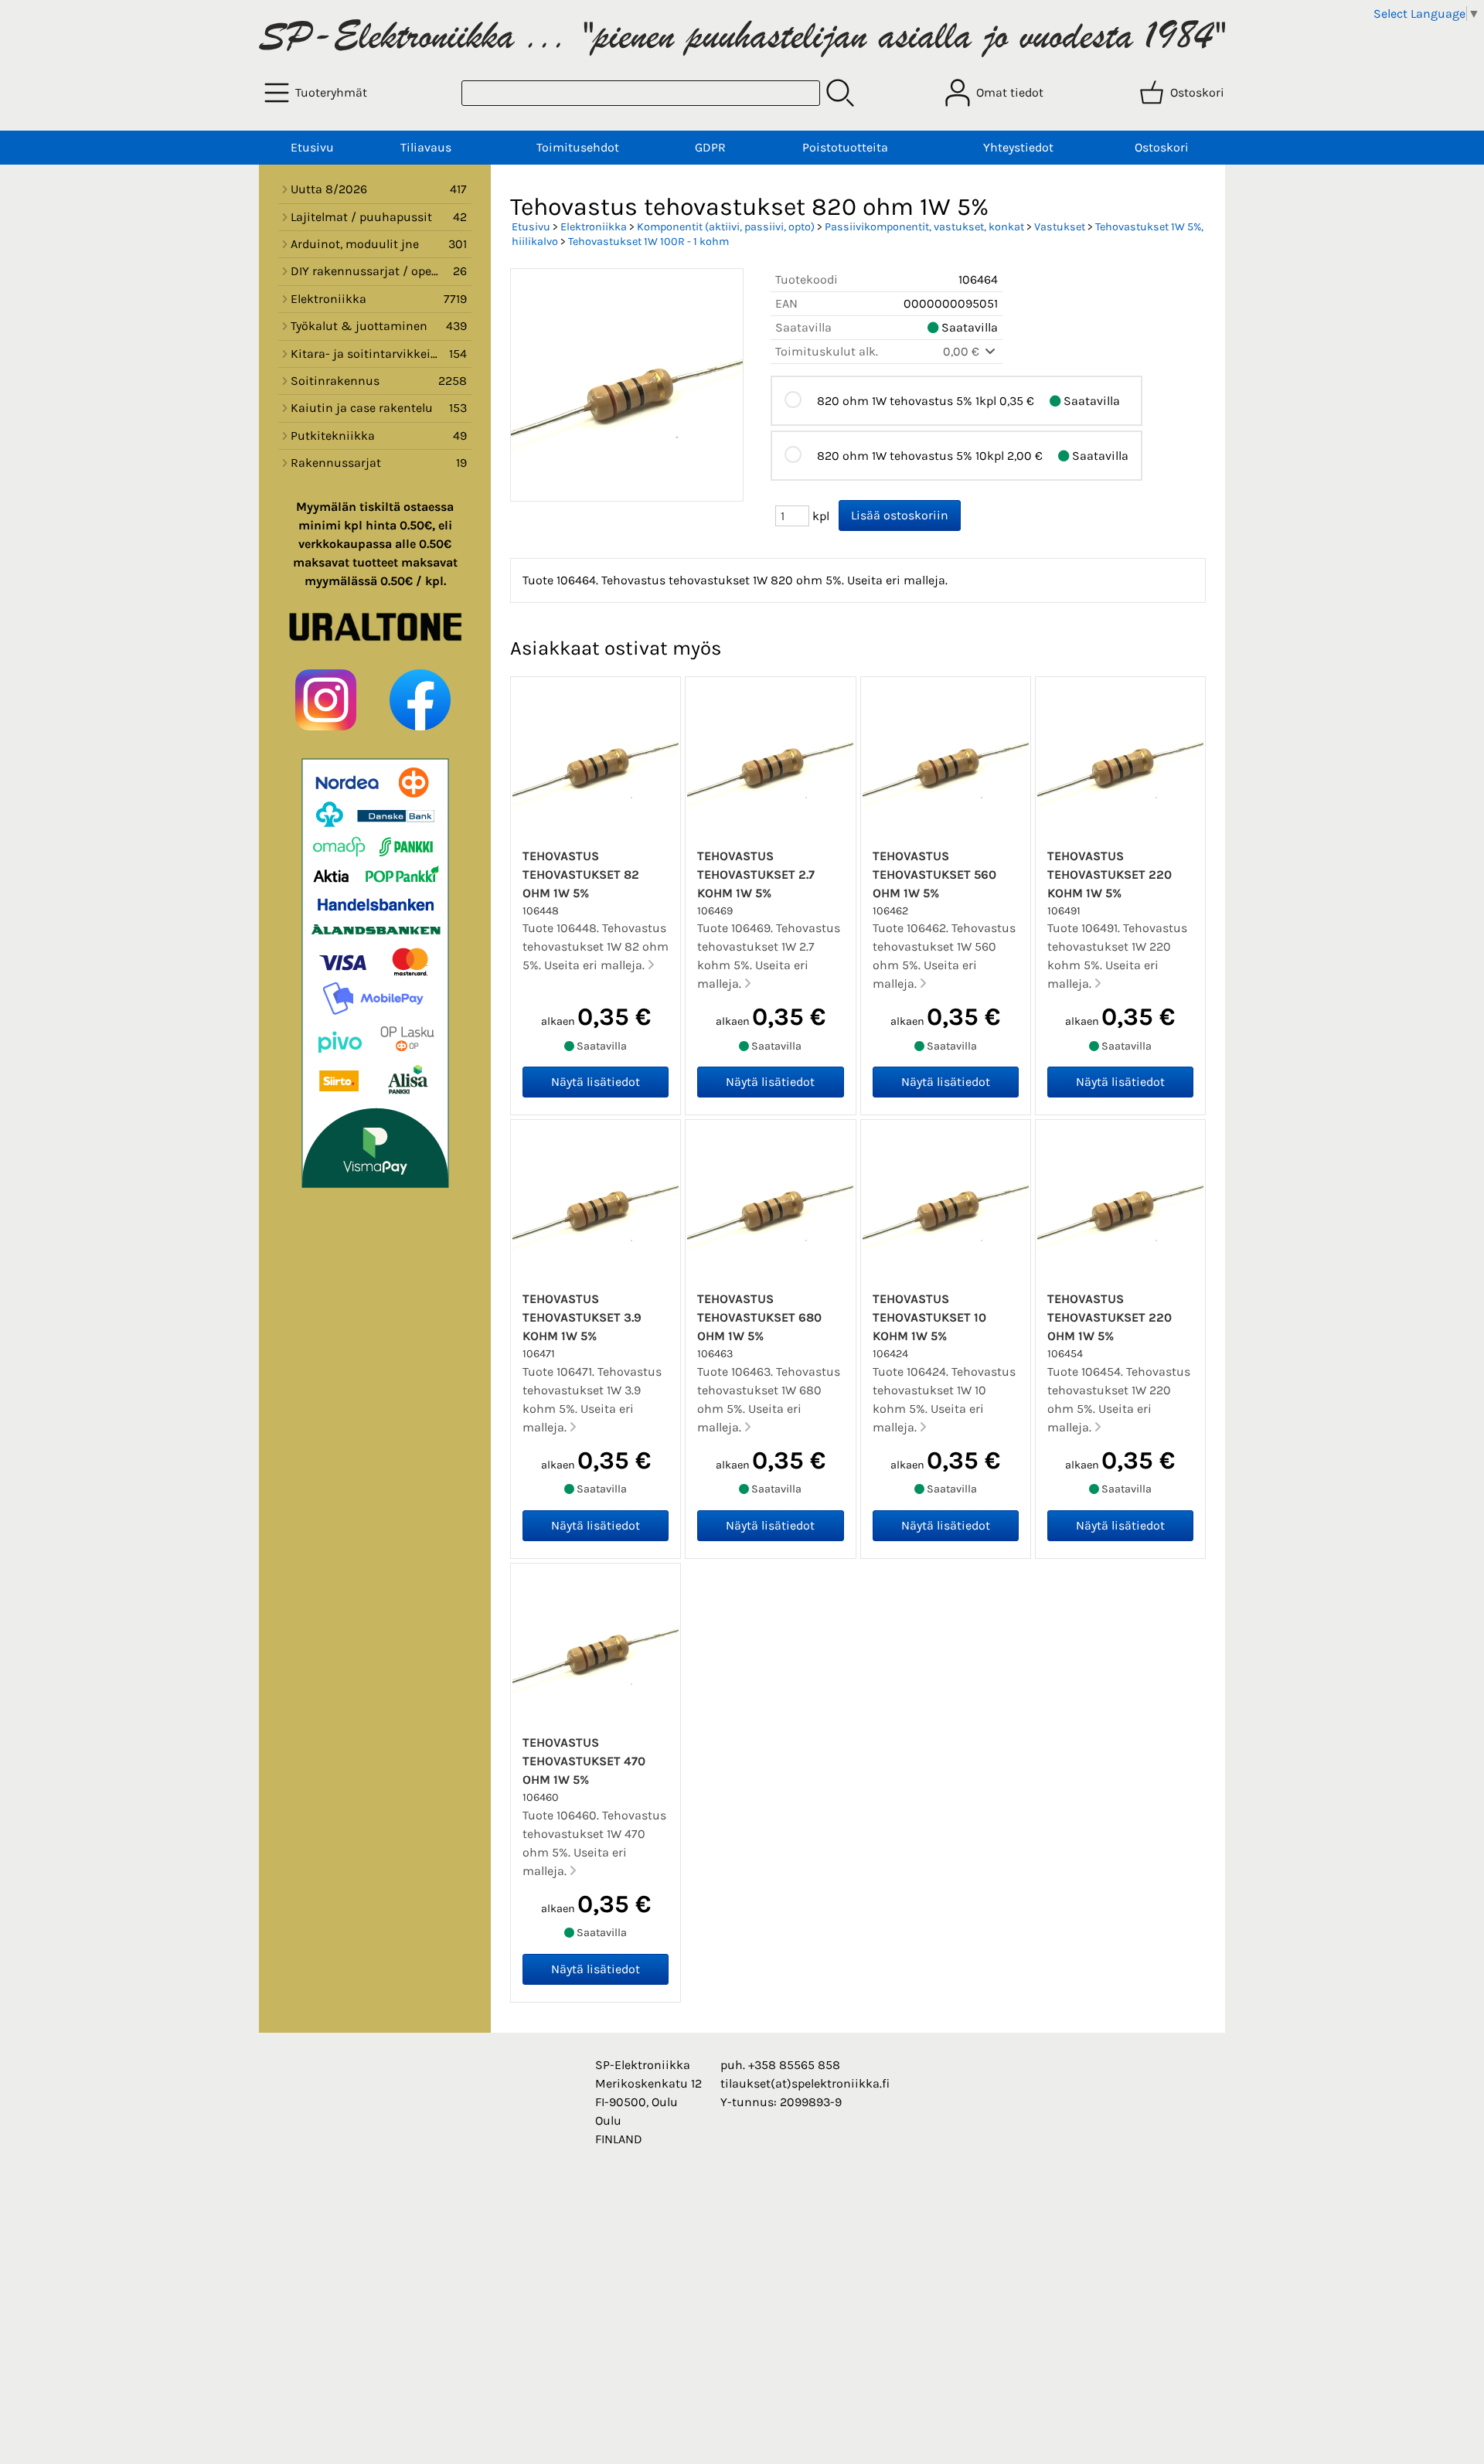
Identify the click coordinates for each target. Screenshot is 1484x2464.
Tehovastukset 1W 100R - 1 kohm (648, 242)
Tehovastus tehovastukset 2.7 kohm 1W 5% (756, 875)
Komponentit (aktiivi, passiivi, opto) (726, 227)
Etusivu (312, 147)
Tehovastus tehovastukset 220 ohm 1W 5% (1110, 1317)
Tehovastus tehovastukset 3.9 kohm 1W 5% (582, 1317)
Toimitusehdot (578, 147)
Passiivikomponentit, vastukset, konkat (924, 227)
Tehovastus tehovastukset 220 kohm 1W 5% (1110, 875)
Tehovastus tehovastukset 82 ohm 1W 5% (581, 875)
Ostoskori (1162, 147)
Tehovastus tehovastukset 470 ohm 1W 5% (584, 1761)
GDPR (710, 147)
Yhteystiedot (1018, 147)
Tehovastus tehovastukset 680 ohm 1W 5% (759, 1317)
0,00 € (963, 351)
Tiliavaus (426, 147)
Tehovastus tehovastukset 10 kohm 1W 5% (929, 1317)
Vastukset (1060, 227)
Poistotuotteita (845, 147)
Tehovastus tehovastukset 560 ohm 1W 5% (934, 875)
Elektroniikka (594, 227)
